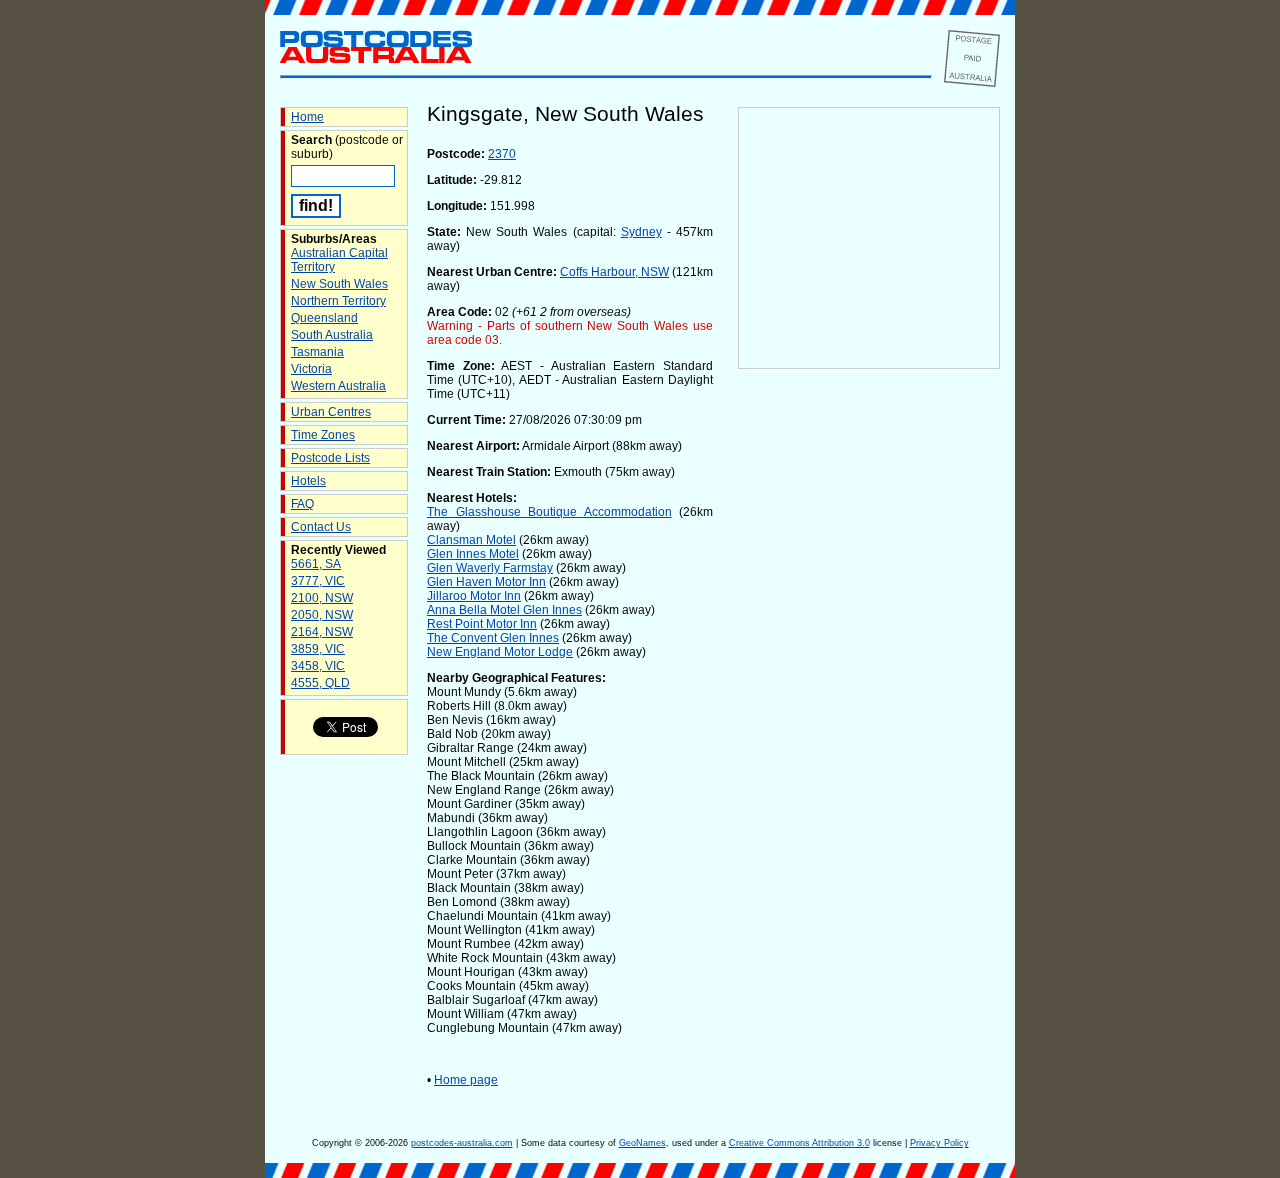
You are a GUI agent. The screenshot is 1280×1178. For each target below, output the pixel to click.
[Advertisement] (869, 701)
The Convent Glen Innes (493, 638)
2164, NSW (322, 632)
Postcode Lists (330, 458)
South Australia (332, 335)
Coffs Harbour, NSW (614, 272)
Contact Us (321, 527)
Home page (466, 1080)
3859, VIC (318, 649)
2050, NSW (322, 615)
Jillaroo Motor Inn (474, 596)
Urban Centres (331, 412)
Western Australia (338, 386)
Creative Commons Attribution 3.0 (799, 1143)
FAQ (302, 504)
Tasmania (317, 352)
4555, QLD (320, 683)
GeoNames (642, 1143)
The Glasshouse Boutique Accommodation (549, 512)
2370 (502, 154)
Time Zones (323, 435)
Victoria (311, 369)
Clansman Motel (471, 540)
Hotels (308, 481)
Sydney (641, 232)
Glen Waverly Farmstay (490, 568)
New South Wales (339, 284)
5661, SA (316, 564)
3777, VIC (318, 581)
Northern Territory (338, 301)
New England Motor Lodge (500, 652)
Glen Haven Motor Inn (486, 582)
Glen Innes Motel (473, 554)
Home (307, 117)
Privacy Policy (939, 1143)
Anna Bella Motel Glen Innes (504, 610)
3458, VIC (318, 666)
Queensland (324, 318)
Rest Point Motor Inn (482, 624)
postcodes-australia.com (462, 1143)
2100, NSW (322, 598)
